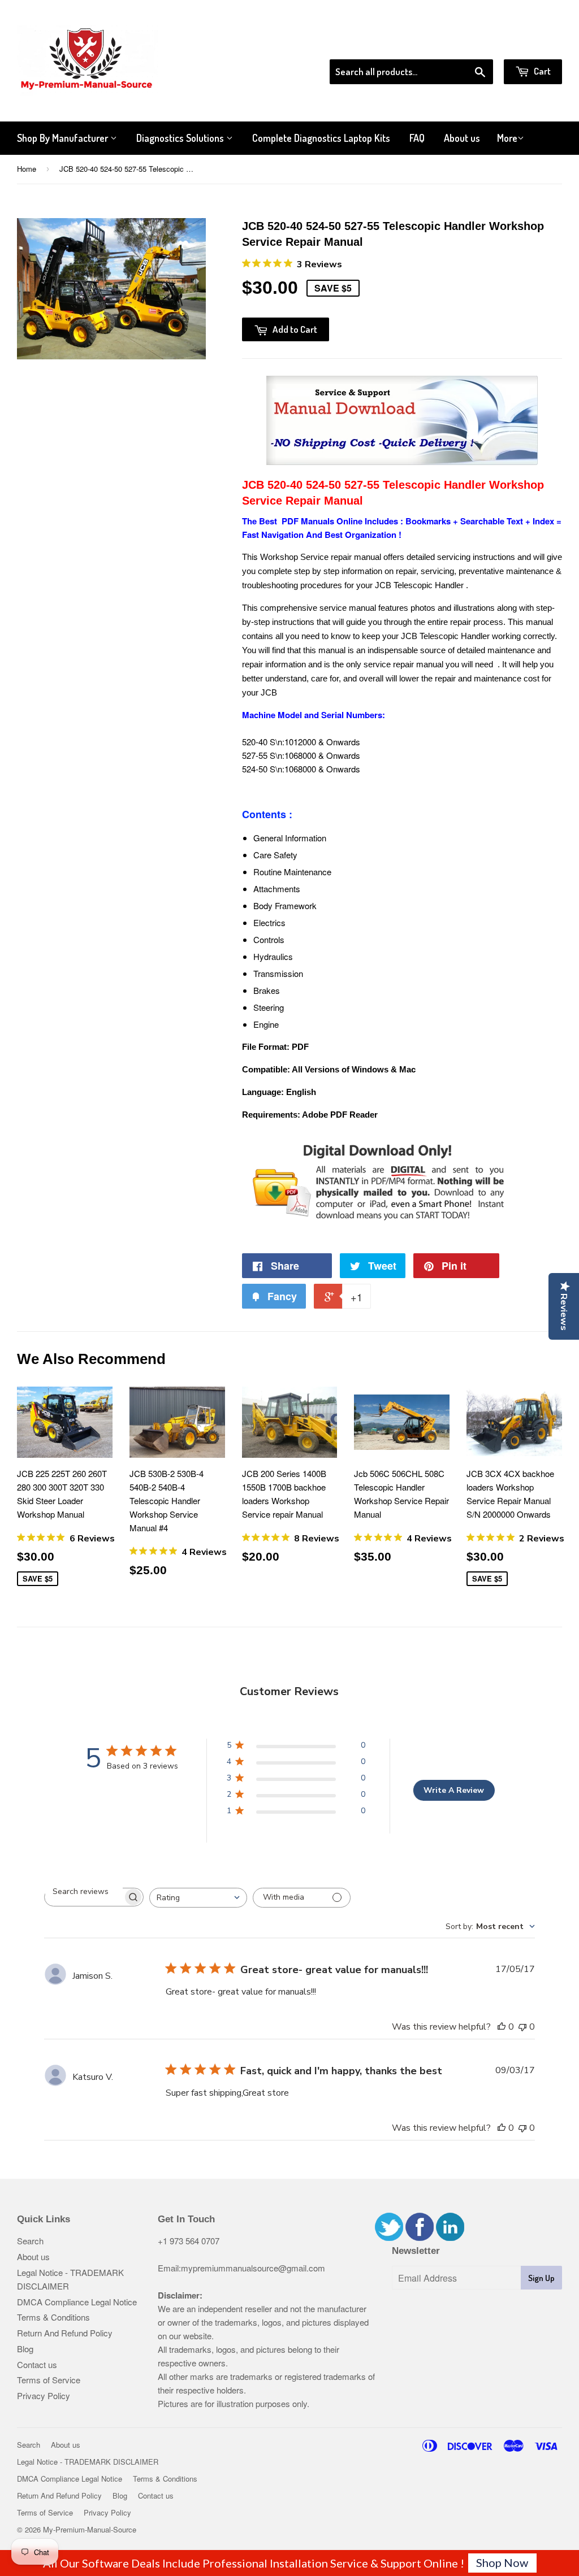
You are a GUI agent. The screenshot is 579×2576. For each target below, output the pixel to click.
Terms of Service (49, 2380)
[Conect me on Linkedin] (450, 2237)
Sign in (469, 45)
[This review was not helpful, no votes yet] (522, 2027)
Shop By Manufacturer (64, 138)
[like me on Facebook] (420, 2237)
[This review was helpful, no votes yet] (502, 2027)
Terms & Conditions (53, 2317)
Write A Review (454, 1790)
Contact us (37, 2364)
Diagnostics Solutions (181, 138)
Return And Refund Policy (65, 2333)
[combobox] (198, 1898)
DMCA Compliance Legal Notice (77, 2302)
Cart (541, 71)
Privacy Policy (44, 2395)
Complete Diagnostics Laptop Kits (321, 138)
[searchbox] (84, 1891)
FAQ (417, 138)
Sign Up (541, 2278)
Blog (25, 2349)
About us (462, 138)
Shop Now (502, 2562)
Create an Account (530, 45)
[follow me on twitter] (389, 2237)
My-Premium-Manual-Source (90, 2529)
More (507, 138)
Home (27, 169)
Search (30, 2241)
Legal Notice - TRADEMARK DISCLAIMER (88, 2462)
